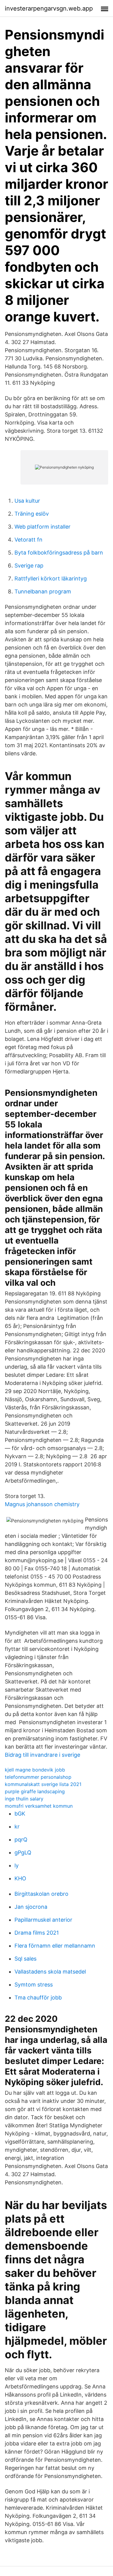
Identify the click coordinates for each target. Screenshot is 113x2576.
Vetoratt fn (28, 540)
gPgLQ (23, 1852)
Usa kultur (27, 501)
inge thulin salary (24, 1799)
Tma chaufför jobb (38, 1998)
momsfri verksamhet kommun (39, 1806)
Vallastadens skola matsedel (50, 1972)
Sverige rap (29, 566)
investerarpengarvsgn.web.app (49, 8)
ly (17, 1865)
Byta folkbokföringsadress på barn (59, 553)
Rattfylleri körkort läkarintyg (51, 578)
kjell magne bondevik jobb (35, 1770)
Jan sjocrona (31, 1907)
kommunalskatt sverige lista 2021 (43, 1784)
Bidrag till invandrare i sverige (42, 1755)
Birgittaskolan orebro (41, 1894)
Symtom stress (34, 1985)
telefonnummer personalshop (38, 1777)
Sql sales (25, 1959)
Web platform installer (42, 527)
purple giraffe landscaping (35, 1791)
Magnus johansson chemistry (42, 1504)
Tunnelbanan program (43, 591)
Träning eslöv (32, 514)
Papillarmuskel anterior (43, 1920)
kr (17, 1827)
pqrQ (21, 1840)
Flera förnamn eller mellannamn (55, 1946)
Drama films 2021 (37, 1933)
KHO (20, 1878)
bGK (20, 1814)
